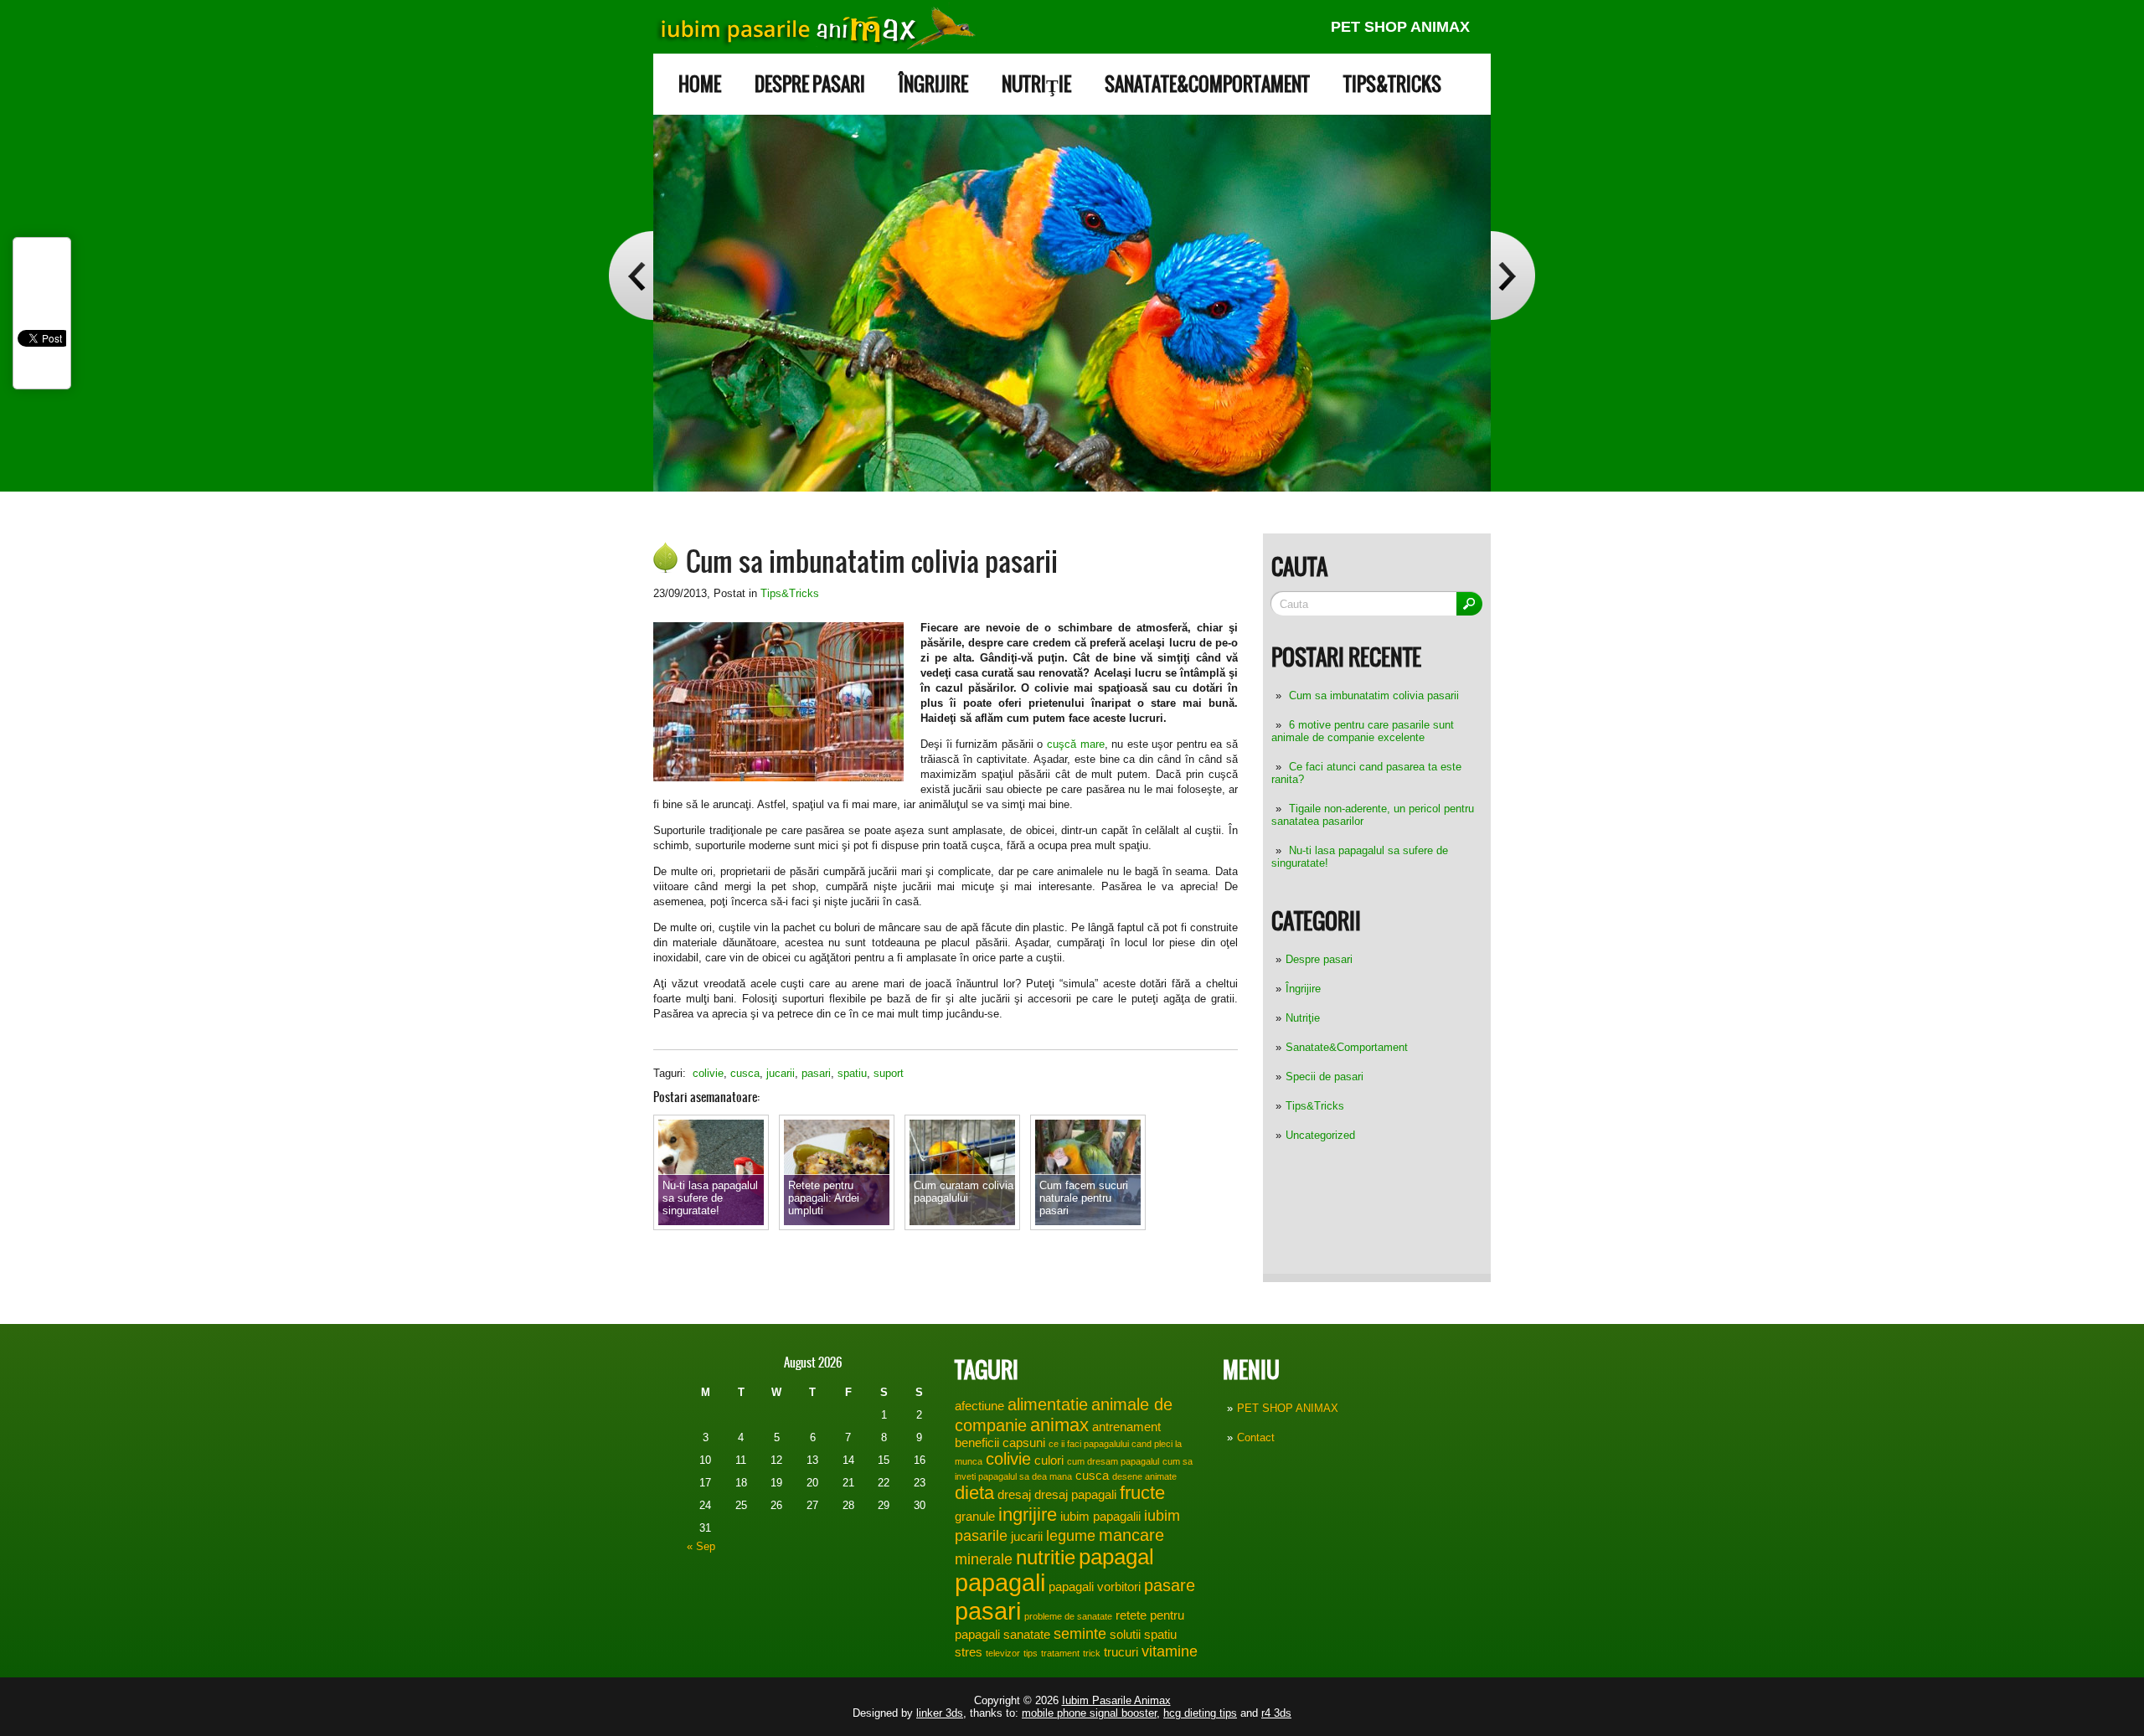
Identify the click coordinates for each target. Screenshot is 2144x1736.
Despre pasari (810, 84)
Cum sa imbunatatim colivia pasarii (1374, 695)
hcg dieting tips (1200, 1713)
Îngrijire (933, 84)
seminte (1080, 1634)
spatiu (852, 1073)
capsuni (1024, 1443)
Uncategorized (1320, 1135)
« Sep (701, 1546)
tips (1031, 1653)
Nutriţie (1036, 84)
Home (700, 84)
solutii (1125, 1635)
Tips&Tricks (1392, 84)
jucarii (781, 1073)
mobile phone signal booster (1089, 1713)
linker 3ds (940, 1713)
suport (889, 1073)
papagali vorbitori (1095, 1587)
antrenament (1126, 1427)
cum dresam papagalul (1113, 1461)
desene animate (1144, 1476)
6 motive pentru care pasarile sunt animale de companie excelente (1363, 731)
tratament (1060, 1653)
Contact (1256, 1437)
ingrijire (1028, 1514)
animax (1059, 1425)
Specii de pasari (1325, 1077)
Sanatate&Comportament (1207, 84)
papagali (1000, 1583)
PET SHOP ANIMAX (1400, 27)
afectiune (979, 1406)
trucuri (1121, 1652)
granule (975, 1517)
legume (1071, 1536)
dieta (974, 1493)
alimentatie (1048, 1404)
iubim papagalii (1100, 1517)
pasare (1170, 1585)
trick (1092, 1653)
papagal (1116, 1557)
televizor (1003, 1653)
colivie (708, 1073)
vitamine (1170, 1651)
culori (1049, 1460)
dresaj (1014, 1495)
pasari (816, 1073)
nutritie (1046, 1557)
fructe (1142, 1493)
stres (969, 1652)
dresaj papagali (1075, 1495)
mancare (1131, 1535)
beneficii (977, 1443)
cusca (745, 1073)
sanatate (1027, 1635)
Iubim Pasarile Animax (1116, 1700)
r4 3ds (1276, 1713)
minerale (984, 1559)
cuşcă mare (1076, 744)
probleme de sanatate (1068, 1616)
